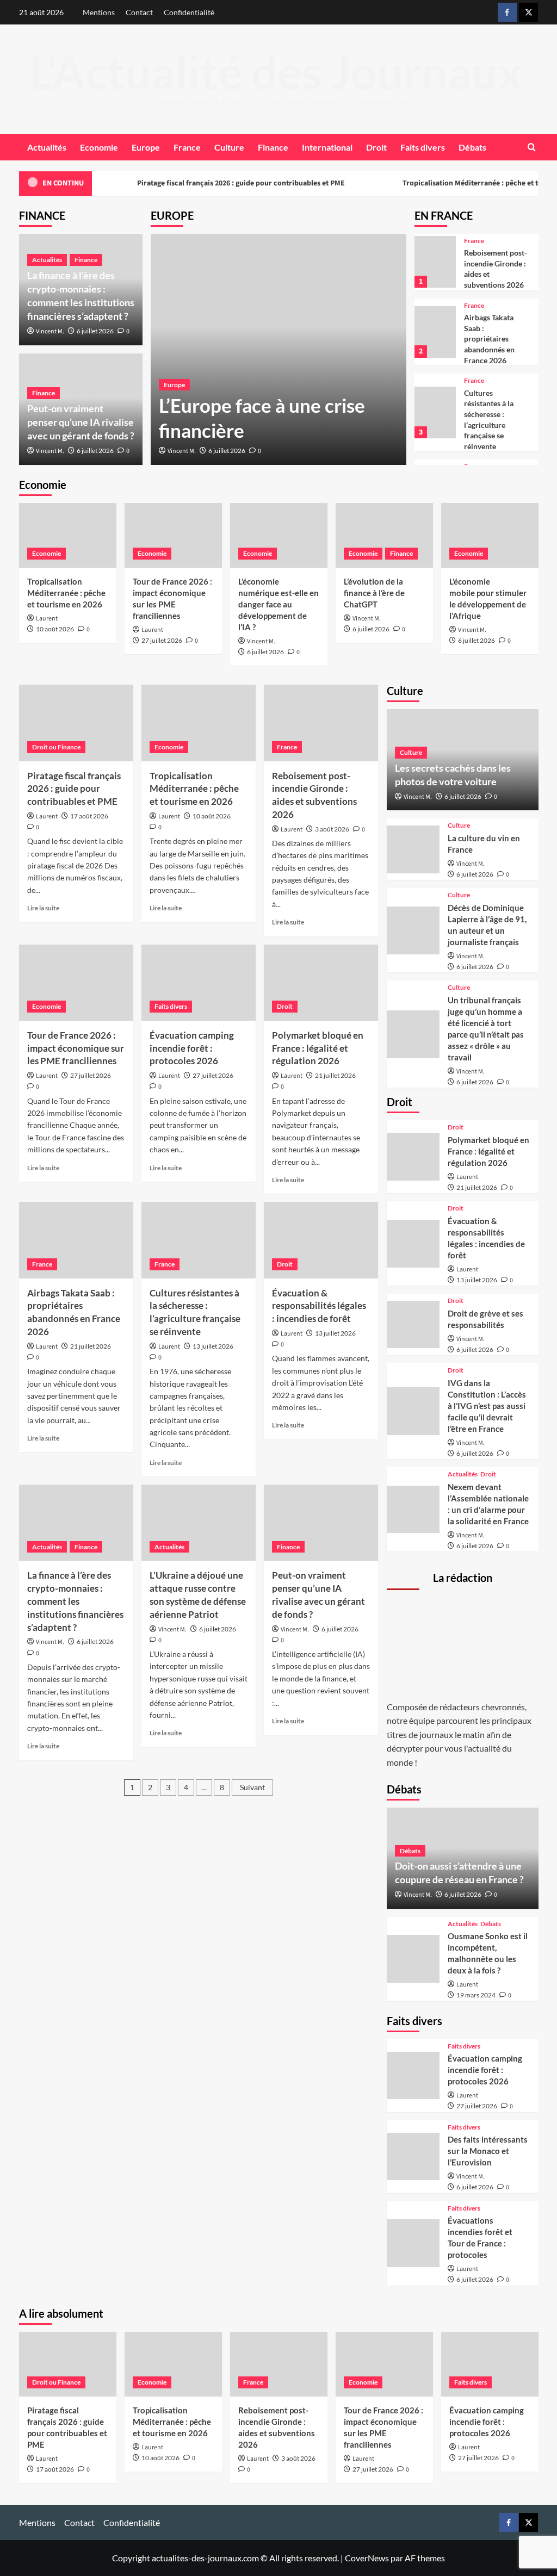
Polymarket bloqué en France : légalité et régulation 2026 (318, 1048)
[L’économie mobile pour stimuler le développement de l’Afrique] (490, 535)
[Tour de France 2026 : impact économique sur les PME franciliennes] (173, 535)
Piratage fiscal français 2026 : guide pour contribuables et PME (240, 183)
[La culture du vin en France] (413, 849)
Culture (229, 147)
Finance (273, 147)
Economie (99, 147)
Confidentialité (189, 12)
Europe (146, 147)
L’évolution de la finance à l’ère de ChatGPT (374, 593)
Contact (139, 12)
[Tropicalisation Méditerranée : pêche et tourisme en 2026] (68, 535)
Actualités (47, 147)
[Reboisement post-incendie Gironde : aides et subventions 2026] (435, 262)
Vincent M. (182, 451)
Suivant (252, 1787)
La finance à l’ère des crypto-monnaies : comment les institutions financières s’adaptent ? (75, 1601)
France (187, 147)
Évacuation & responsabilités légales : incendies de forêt (319, 1306)
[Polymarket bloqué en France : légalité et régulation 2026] (321, 983)
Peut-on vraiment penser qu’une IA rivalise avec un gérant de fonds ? (81, 422)
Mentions (99, 12)
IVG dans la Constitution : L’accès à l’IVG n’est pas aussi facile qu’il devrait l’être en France (487, 1406)
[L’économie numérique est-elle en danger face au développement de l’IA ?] (279, 535)
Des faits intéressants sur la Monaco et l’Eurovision (488, 2151)
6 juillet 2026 (227, 451)
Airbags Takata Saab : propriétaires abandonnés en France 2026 (489, 339)
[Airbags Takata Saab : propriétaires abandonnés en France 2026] (435, 332)
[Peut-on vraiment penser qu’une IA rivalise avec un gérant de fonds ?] (321, 1523)
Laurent (47, 619)
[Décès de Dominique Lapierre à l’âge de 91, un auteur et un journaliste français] (413, 930)
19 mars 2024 (476, 1995)
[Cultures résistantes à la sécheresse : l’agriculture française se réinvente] (435, 412)
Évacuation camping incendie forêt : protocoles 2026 (192, 1048)
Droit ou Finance (56, 747)
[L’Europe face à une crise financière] (278, 349)
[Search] (532, 147)
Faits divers (423, 147)
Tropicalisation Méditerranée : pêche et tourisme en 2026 (66, 593)
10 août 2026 (55, 629)
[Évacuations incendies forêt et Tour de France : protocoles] (413, 2243)
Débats (472, 147)
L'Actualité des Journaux (276, 72)
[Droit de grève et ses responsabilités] (413, 1325)
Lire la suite (43, 908)
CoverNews (367, 2558)
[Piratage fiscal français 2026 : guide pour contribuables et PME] (76, 723)
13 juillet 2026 (213, 1346)
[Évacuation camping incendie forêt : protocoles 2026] (199, 983)
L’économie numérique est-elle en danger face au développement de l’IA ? (278, 604)
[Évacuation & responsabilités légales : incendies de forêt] (321, 1240)
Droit (376, 147)
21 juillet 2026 (335, 1075)
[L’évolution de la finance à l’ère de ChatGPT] (384, 535)
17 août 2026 (89, 816)
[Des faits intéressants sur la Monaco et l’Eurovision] (413, 2157)
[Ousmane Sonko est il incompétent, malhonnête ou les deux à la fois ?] (413, 1959)
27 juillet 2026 (162, 640)
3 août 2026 (332, 829)
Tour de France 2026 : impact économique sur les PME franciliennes (76, 1048)
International (327, 147)
